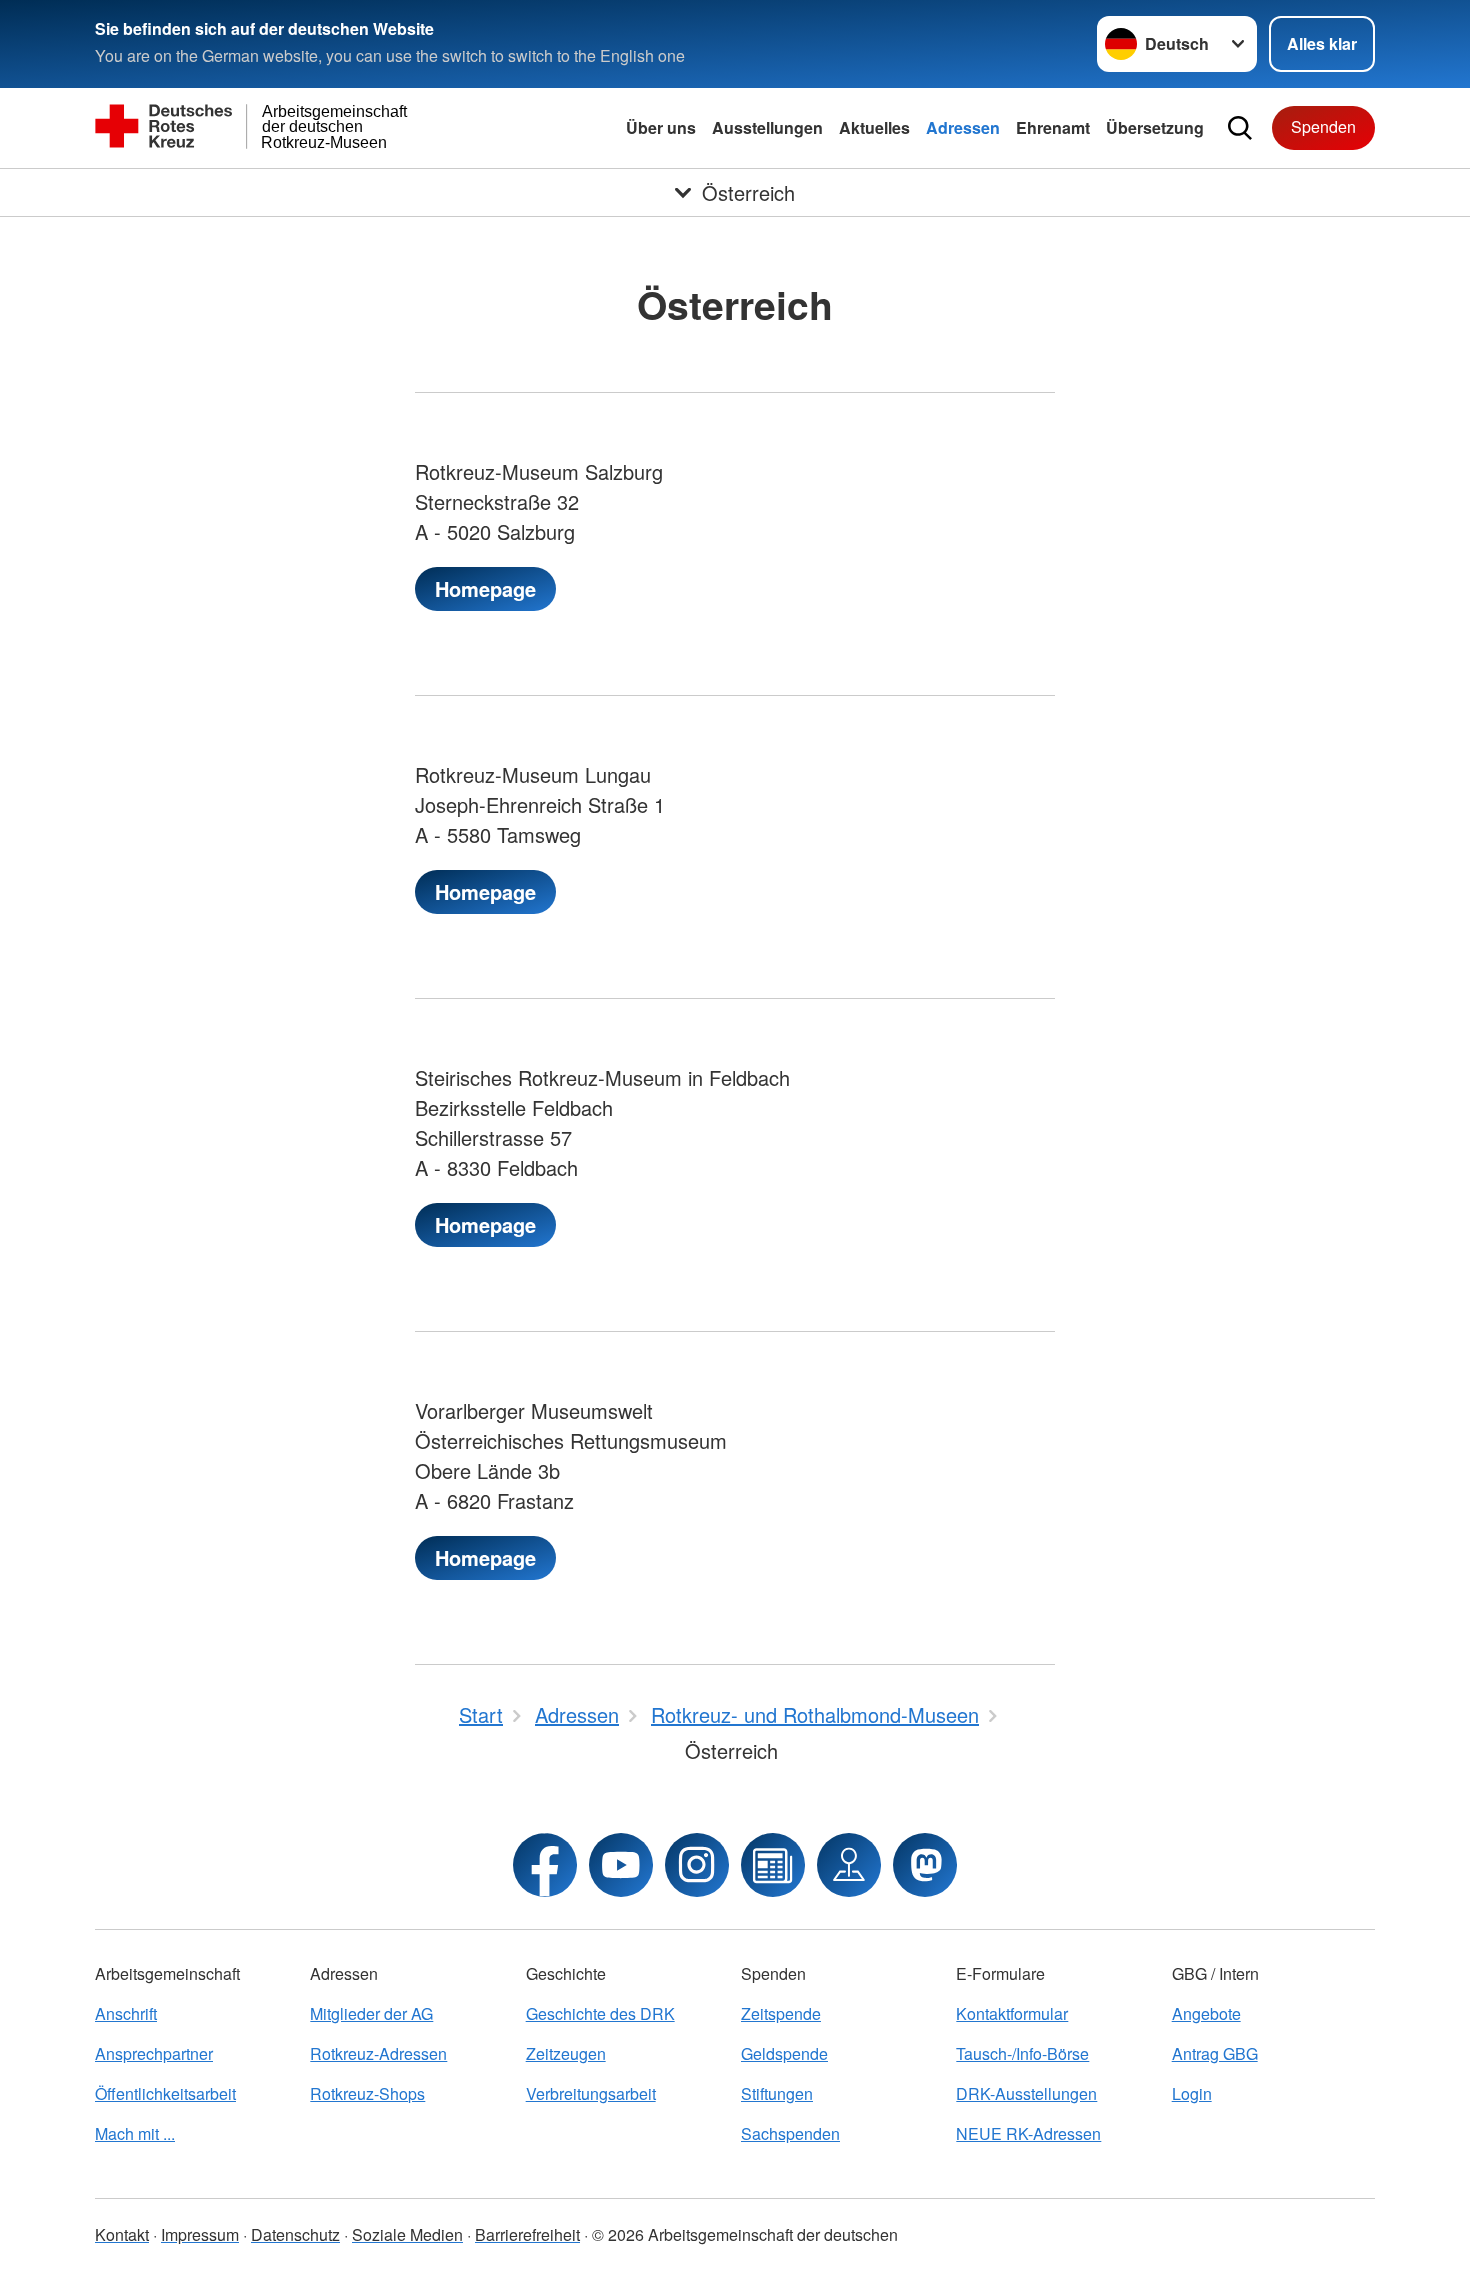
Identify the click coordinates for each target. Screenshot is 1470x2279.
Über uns (661, 127)
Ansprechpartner (154, 2053)
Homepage (485, 588)
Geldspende (784, 2053)
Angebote (1206, 2013)
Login (1192, 2093)
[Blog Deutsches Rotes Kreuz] (773, 1865)
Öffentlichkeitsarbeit (165, 2093)
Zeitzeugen (566, 2053)
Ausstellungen (767, 127)
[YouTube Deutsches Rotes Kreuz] (621, 1865)
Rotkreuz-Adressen (378, 2053)
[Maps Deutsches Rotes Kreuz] (849, 1865)
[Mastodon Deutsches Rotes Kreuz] (925, 1865)
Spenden (1323, 126)
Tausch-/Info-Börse (1022, 2053)
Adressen (963, 127)
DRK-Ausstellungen (1026, 2093)
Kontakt (122, 2234)
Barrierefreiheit (527, 2234)
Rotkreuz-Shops (367, 2093)
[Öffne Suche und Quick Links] (1240, 128)
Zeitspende (781, 2013)
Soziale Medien (407, 2234)
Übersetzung (1155, 127)
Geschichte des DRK (600, 2013)
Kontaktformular (1012, 2013)
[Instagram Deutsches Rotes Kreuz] (697, 1865)
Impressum (200, 2234)
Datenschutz (295, 2234)
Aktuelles (874, 127)
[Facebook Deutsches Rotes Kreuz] (545, 1865)
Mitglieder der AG (371, 2013)
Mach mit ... (135, 2133)
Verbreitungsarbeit (591, 2093)
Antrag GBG (1215, 2053)
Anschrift (126, 2013)
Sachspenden (790, 2133)
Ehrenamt (1053, 127)
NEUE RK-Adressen (1028, 2133)
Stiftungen (777, 2093)
